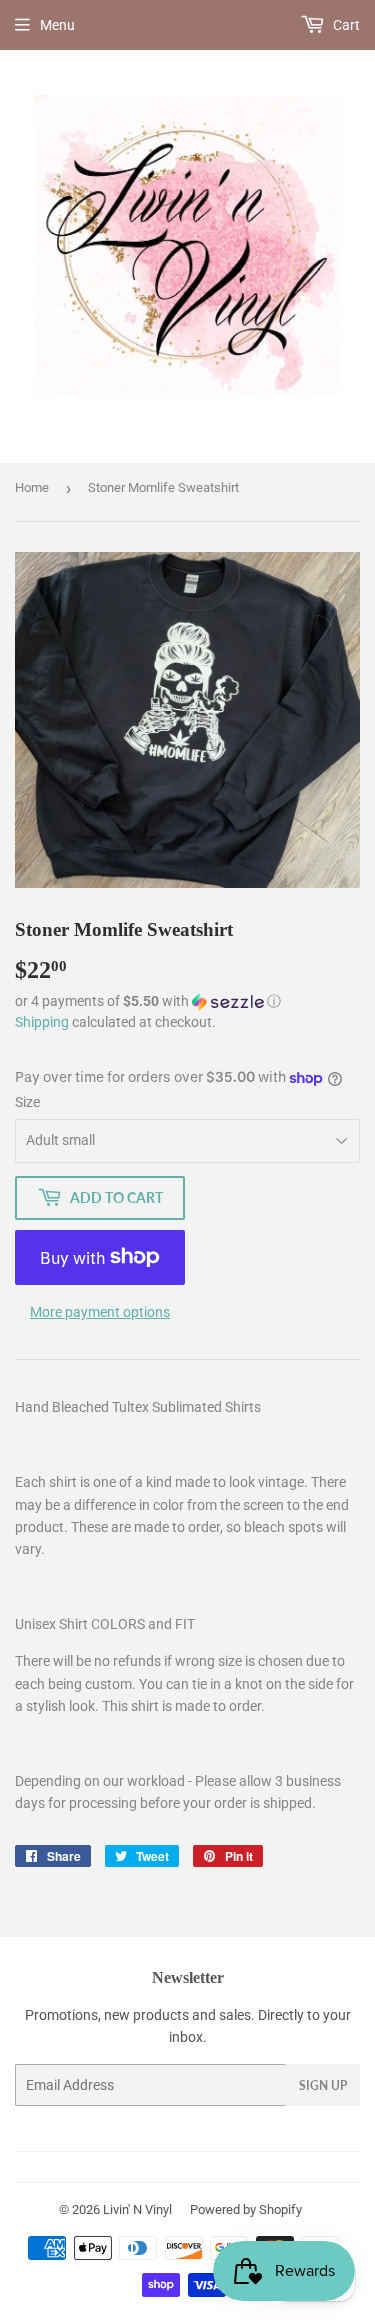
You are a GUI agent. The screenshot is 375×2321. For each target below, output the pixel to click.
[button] (187, 1001)
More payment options (100, 1312)
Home (32, 487)
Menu (57, 25)
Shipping (42, 1022)
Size (27, 1102)
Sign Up (323, 2085)
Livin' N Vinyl (137, 2209)
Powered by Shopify (246, 2209)
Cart (345, 25)
